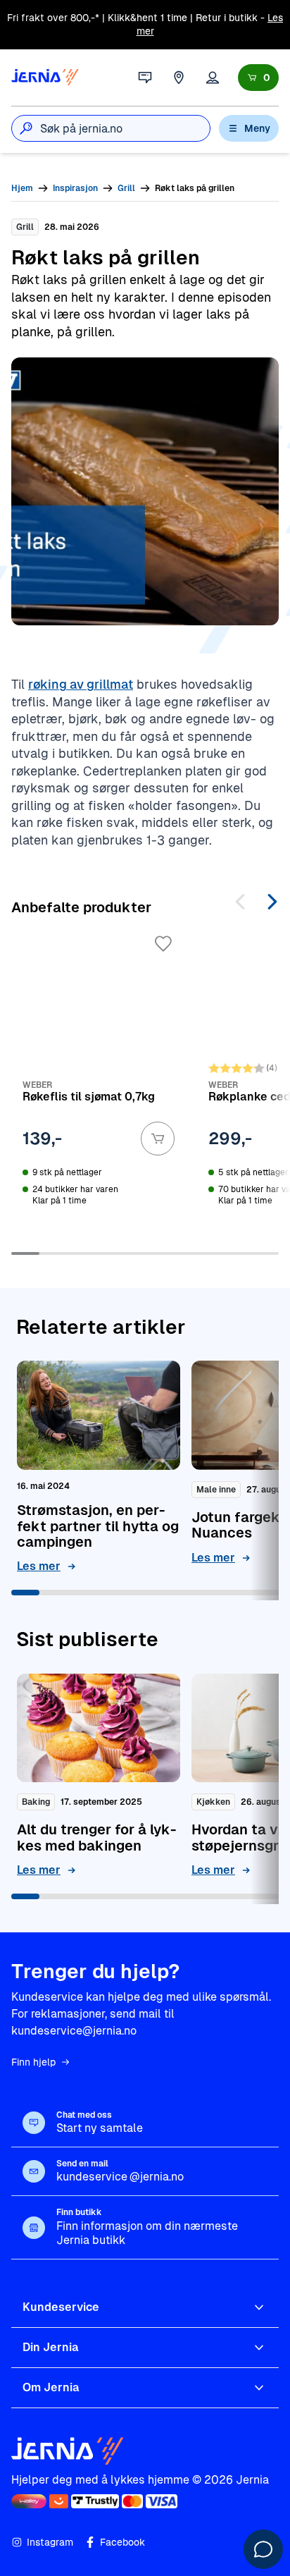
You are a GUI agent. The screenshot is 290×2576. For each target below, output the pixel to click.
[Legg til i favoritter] (163, 944)
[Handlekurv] (258, 78)
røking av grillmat (81, 684)
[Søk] (26, 128)
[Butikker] (179, 78)
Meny (257, 128)
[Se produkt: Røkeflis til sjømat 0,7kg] (99, 1081)
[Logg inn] (213, 78)
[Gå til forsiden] (45, 78)
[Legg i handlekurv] (158, 1139)
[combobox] (125, 128)
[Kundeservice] (145, 78)
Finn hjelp (33, 2062)
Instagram (50, 2542)
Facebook (122, 2542)
